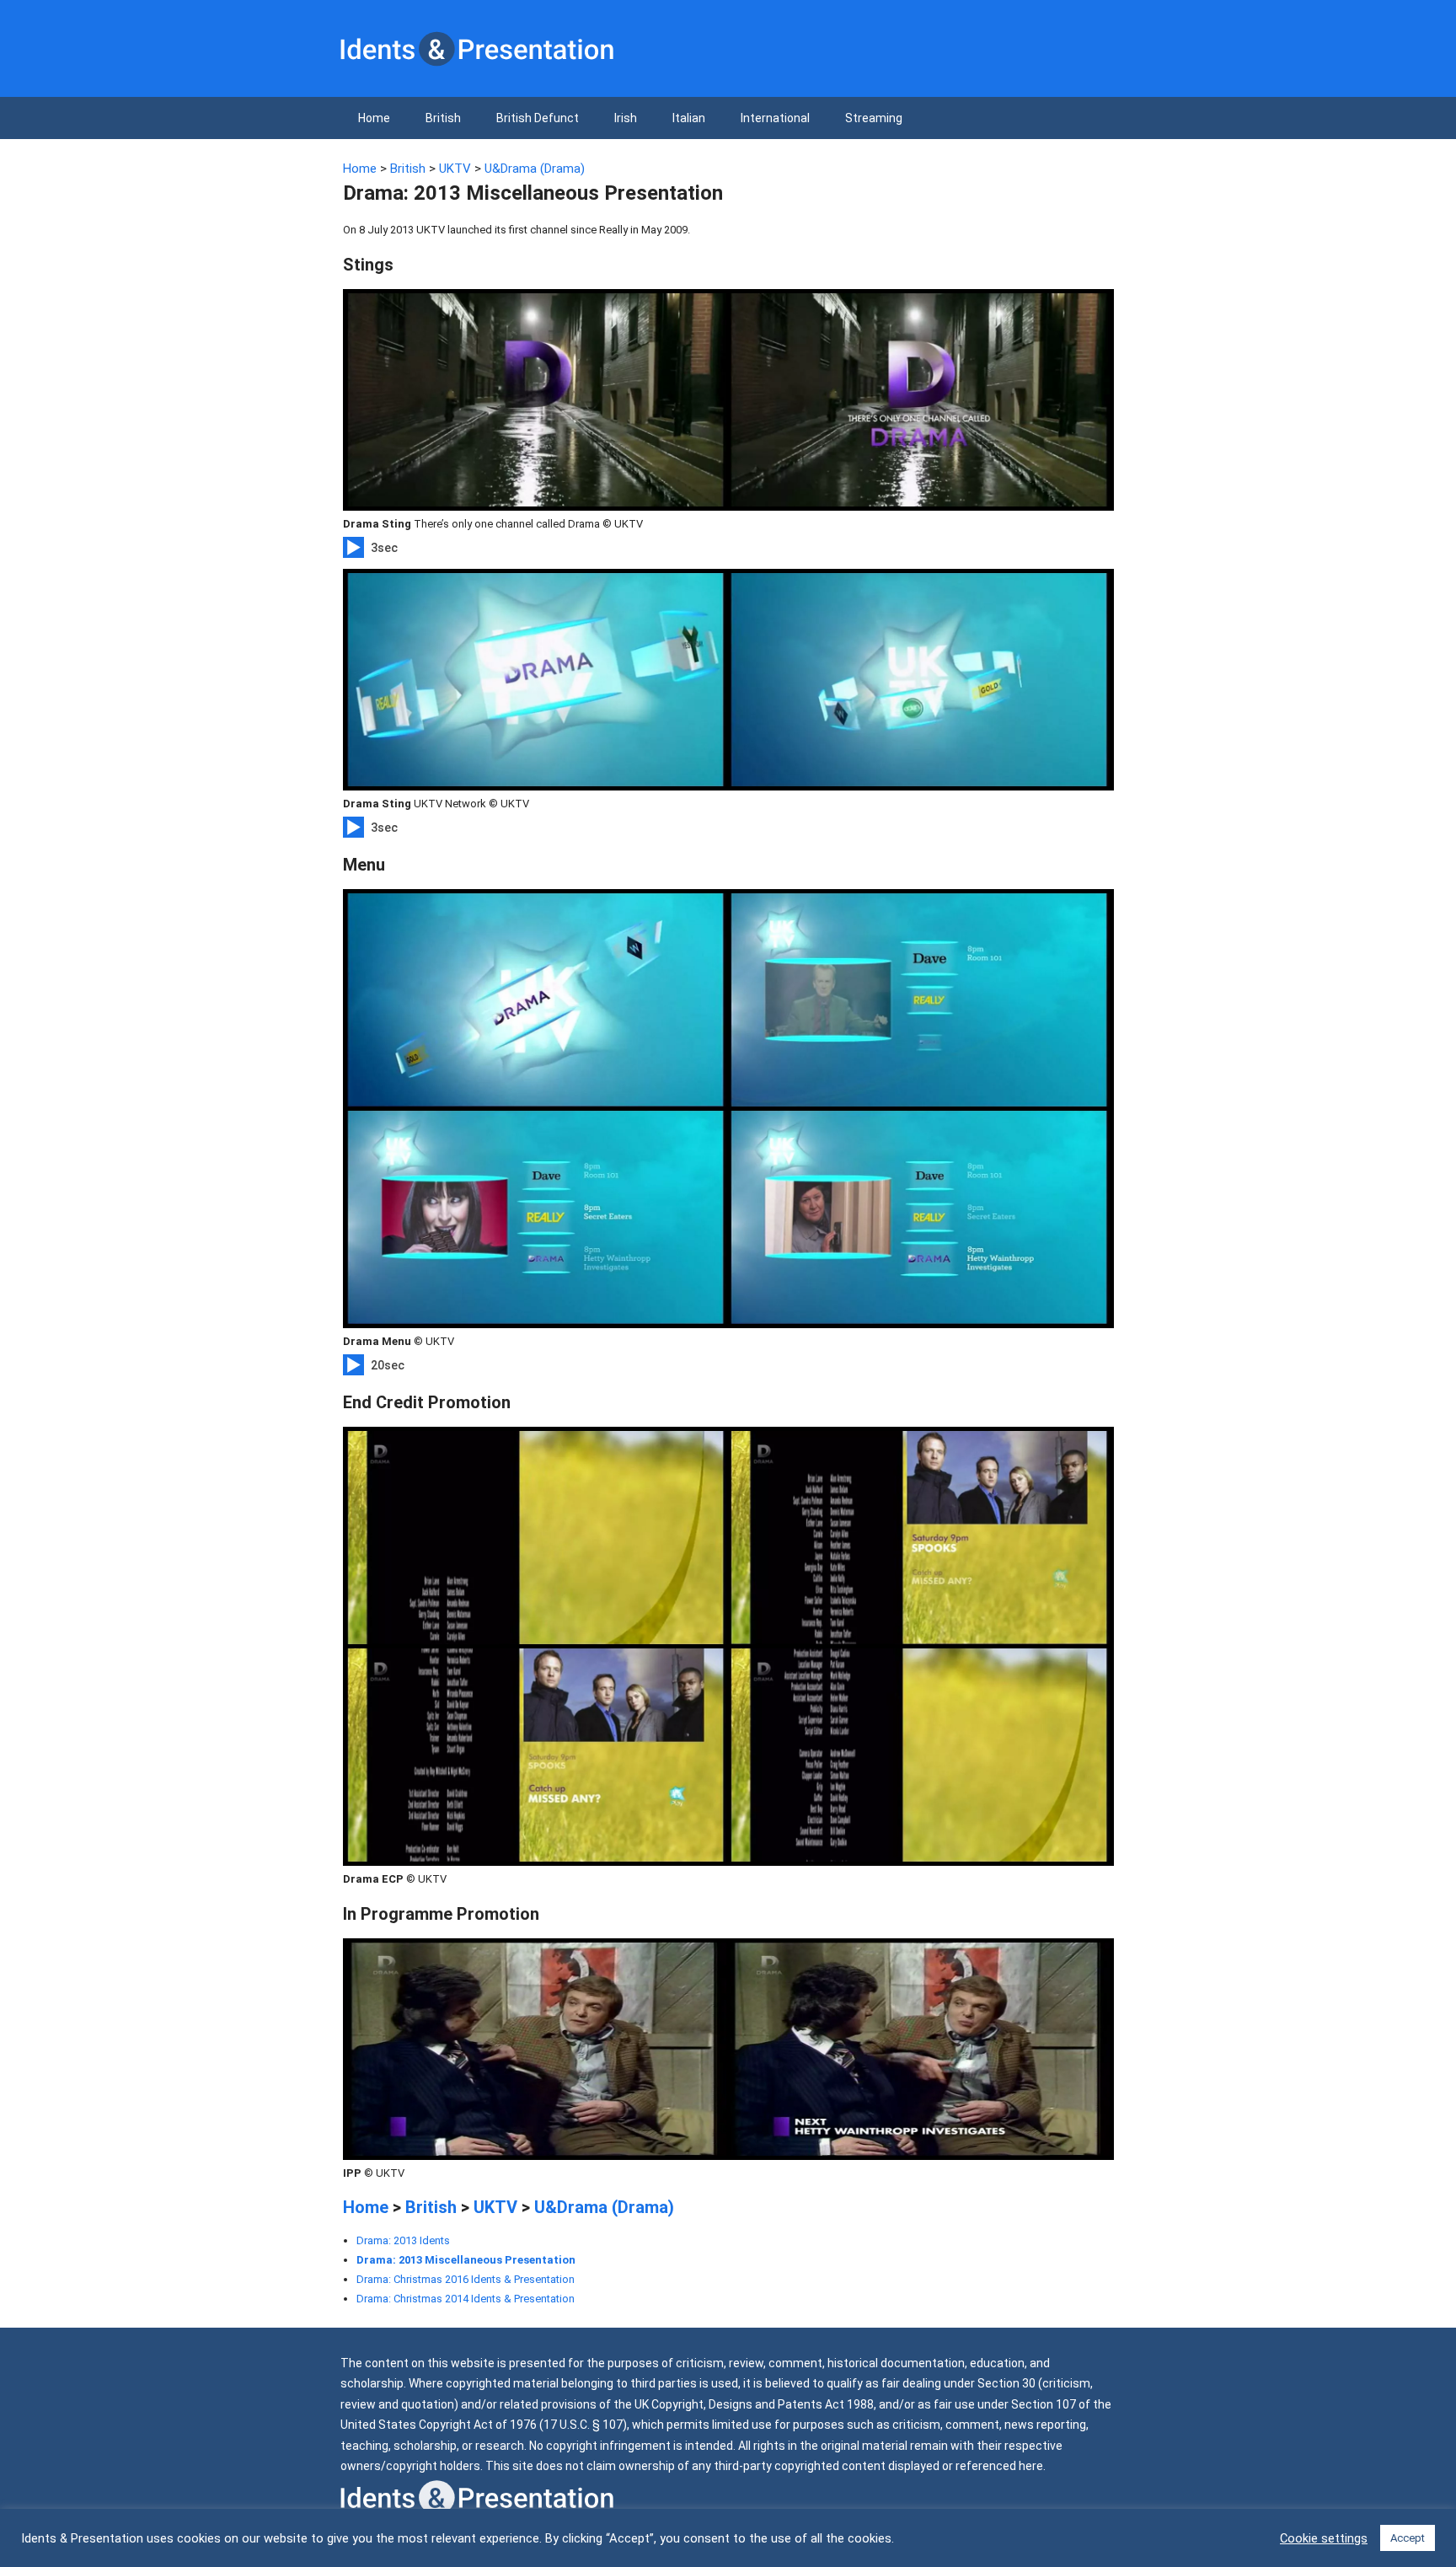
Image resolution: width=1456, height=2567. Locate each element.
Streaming (874, 118)
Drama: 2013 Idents (403, 2240)
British (443, 118)
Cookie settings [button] (1324, 2538)
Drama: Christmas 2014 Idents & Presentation (466, 2299)
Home (374, 118)
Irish (626, 118)
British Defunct (538, 118)
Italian (689, 118)
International (775, 118)
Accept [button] (1408, 2538)
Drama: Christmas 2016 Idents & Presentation (466, 2279)
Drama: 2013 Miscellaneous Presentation (466, 2260)
